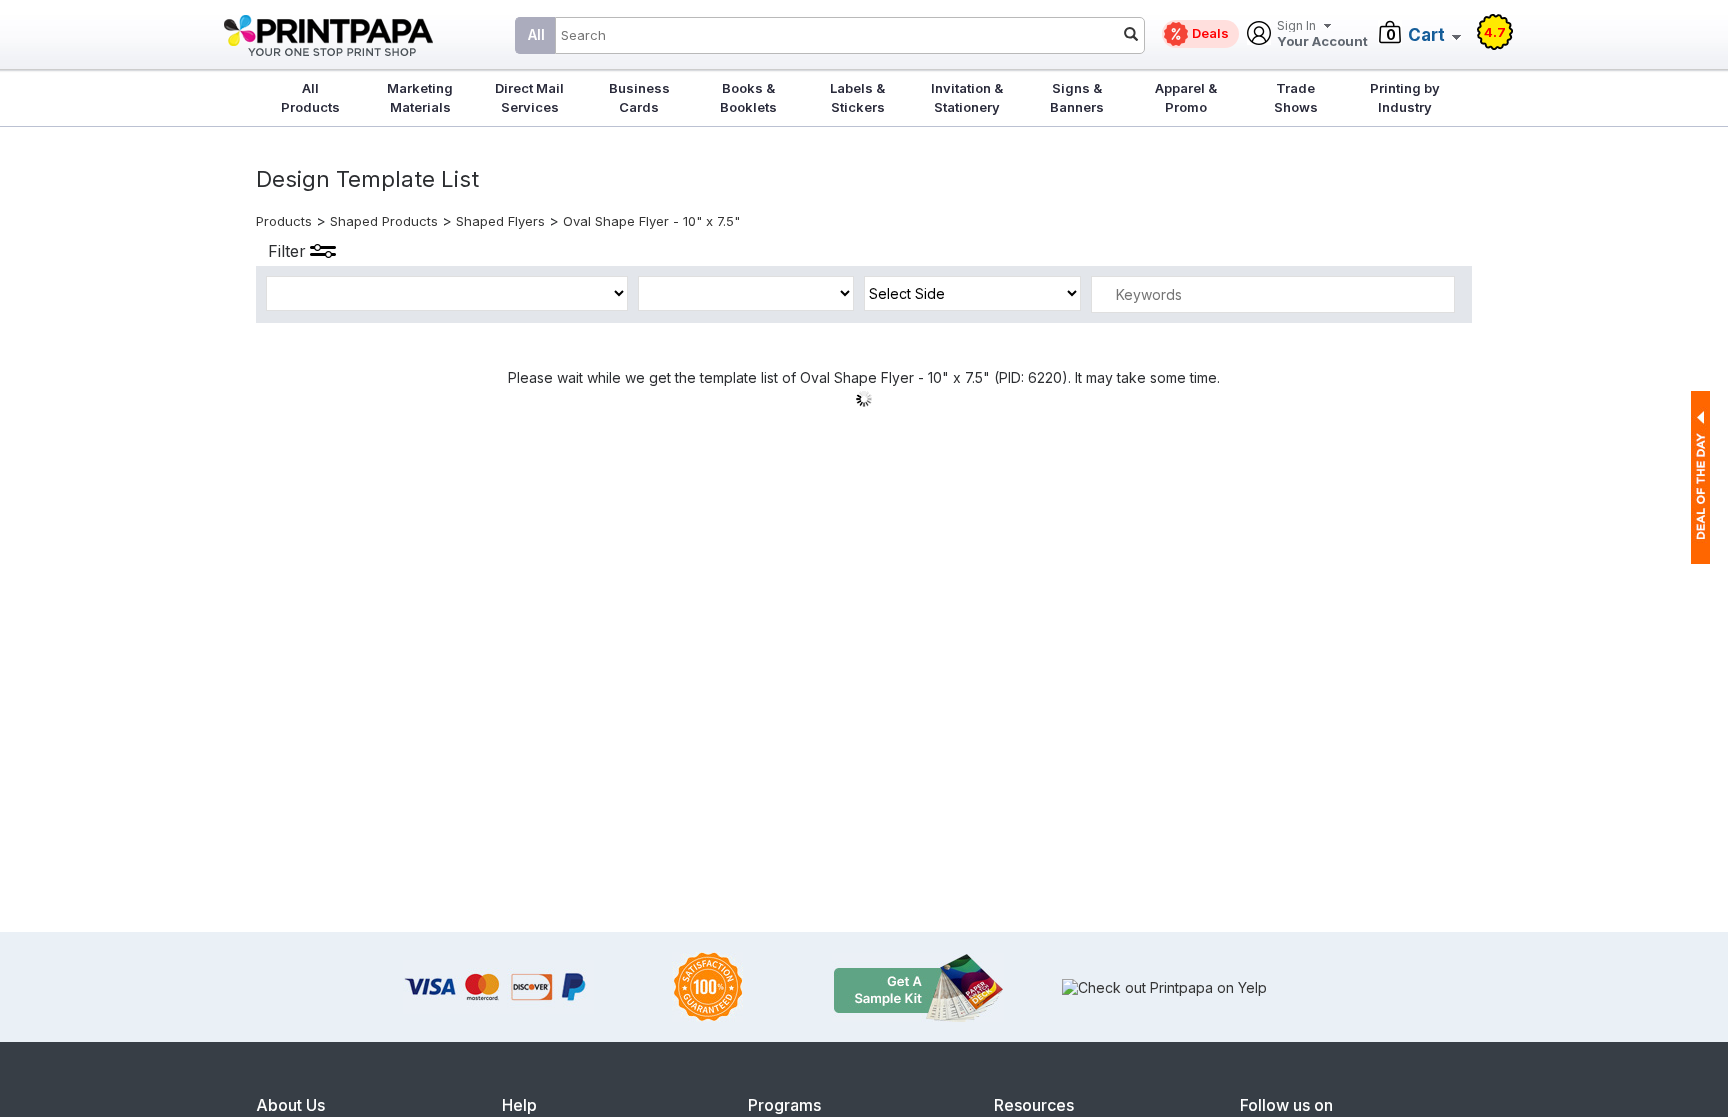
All (536, 34)
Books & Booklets (748, 97)
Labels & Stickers (857, 97)
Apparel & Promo (1186, 97)
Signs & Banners (1077, 97)
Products (284, 221)
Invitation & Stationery (967, 97)
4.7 (1495, 32)
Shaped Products (384, 221)
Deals (1210, 33)
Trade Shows (1296, 97)
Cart (1426, 35)
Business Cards (639, 97)
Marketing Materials (420, 97)
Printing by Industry (1405, 97)
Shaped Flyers (500, 221)
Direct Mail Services (529, 97)
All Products (310, 97)
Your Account (1322, 34)
